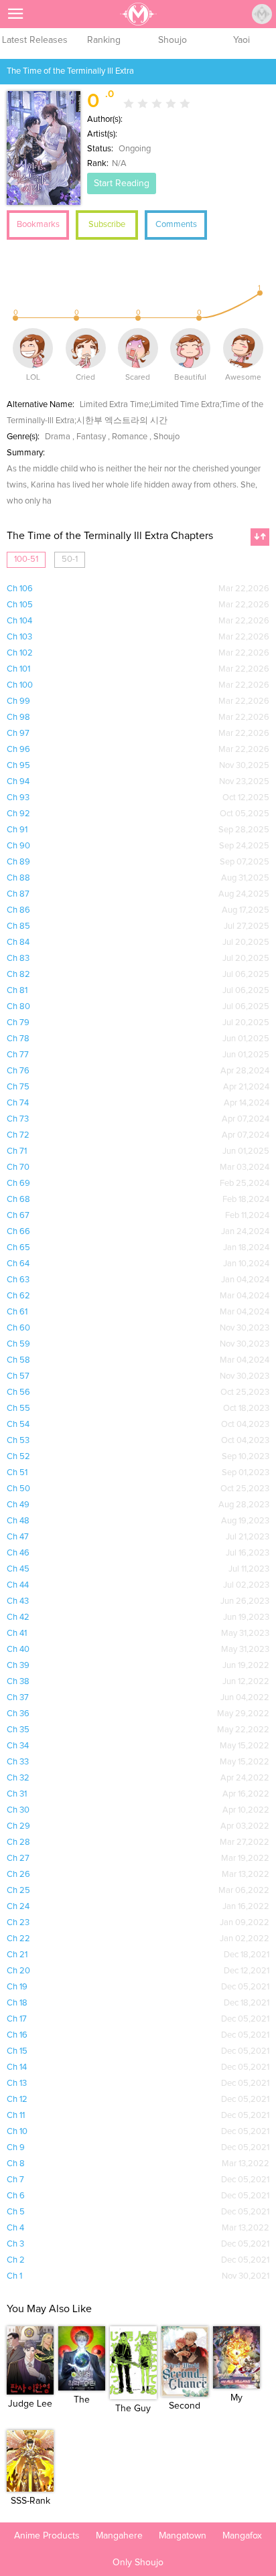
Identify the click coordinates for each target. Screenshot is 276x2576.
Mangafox (242, 2536)
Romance (130, 437)
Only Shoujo (138, 2563)
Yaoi (241, 40)
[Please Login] (262, 14)
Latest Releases (35, 40)
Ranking (104, 40)
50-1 (70, 559)
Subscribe (107, 225)
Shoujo (172, 40)
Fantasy (91, 437)
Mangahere (119, 2536)
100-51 (26, 559)
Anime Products (47, 2536)
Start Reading (122, 183)
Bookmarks (38, 225)
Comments (176, 225)
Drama (58, 437)
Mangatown (183, 2536)
